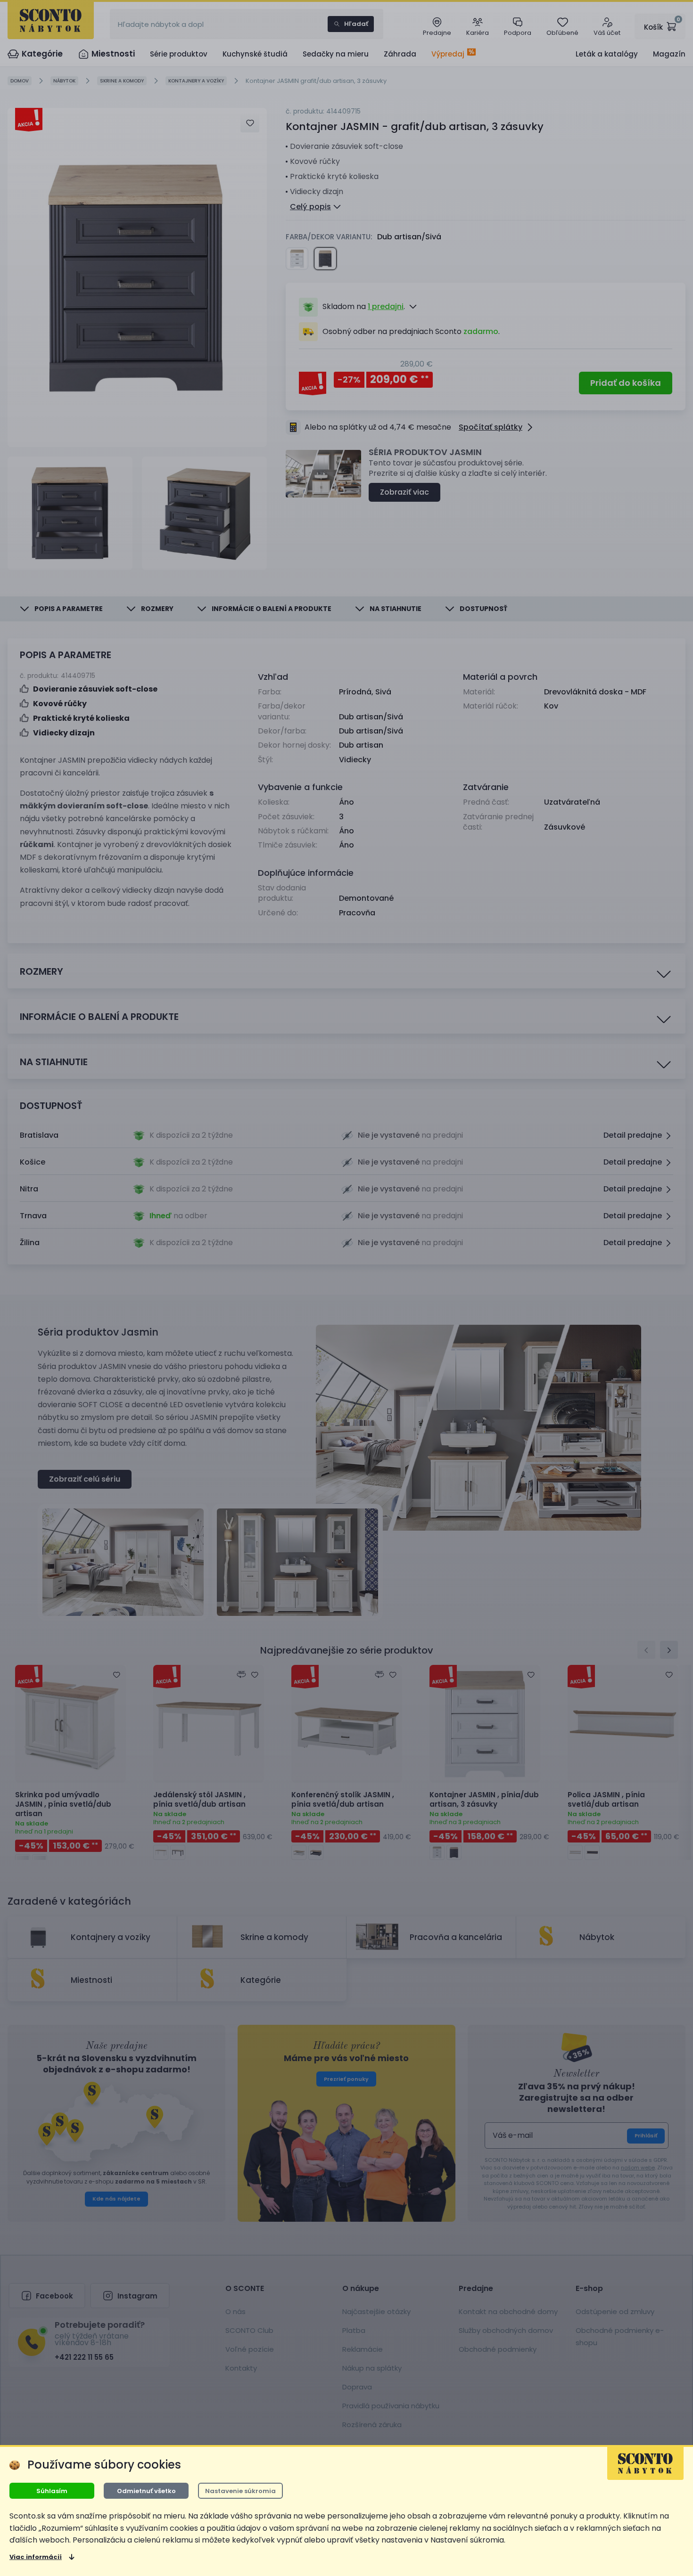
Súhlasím (52, 2491)
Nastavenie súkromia (240, 2491)
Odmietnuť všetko (146, 2491)
